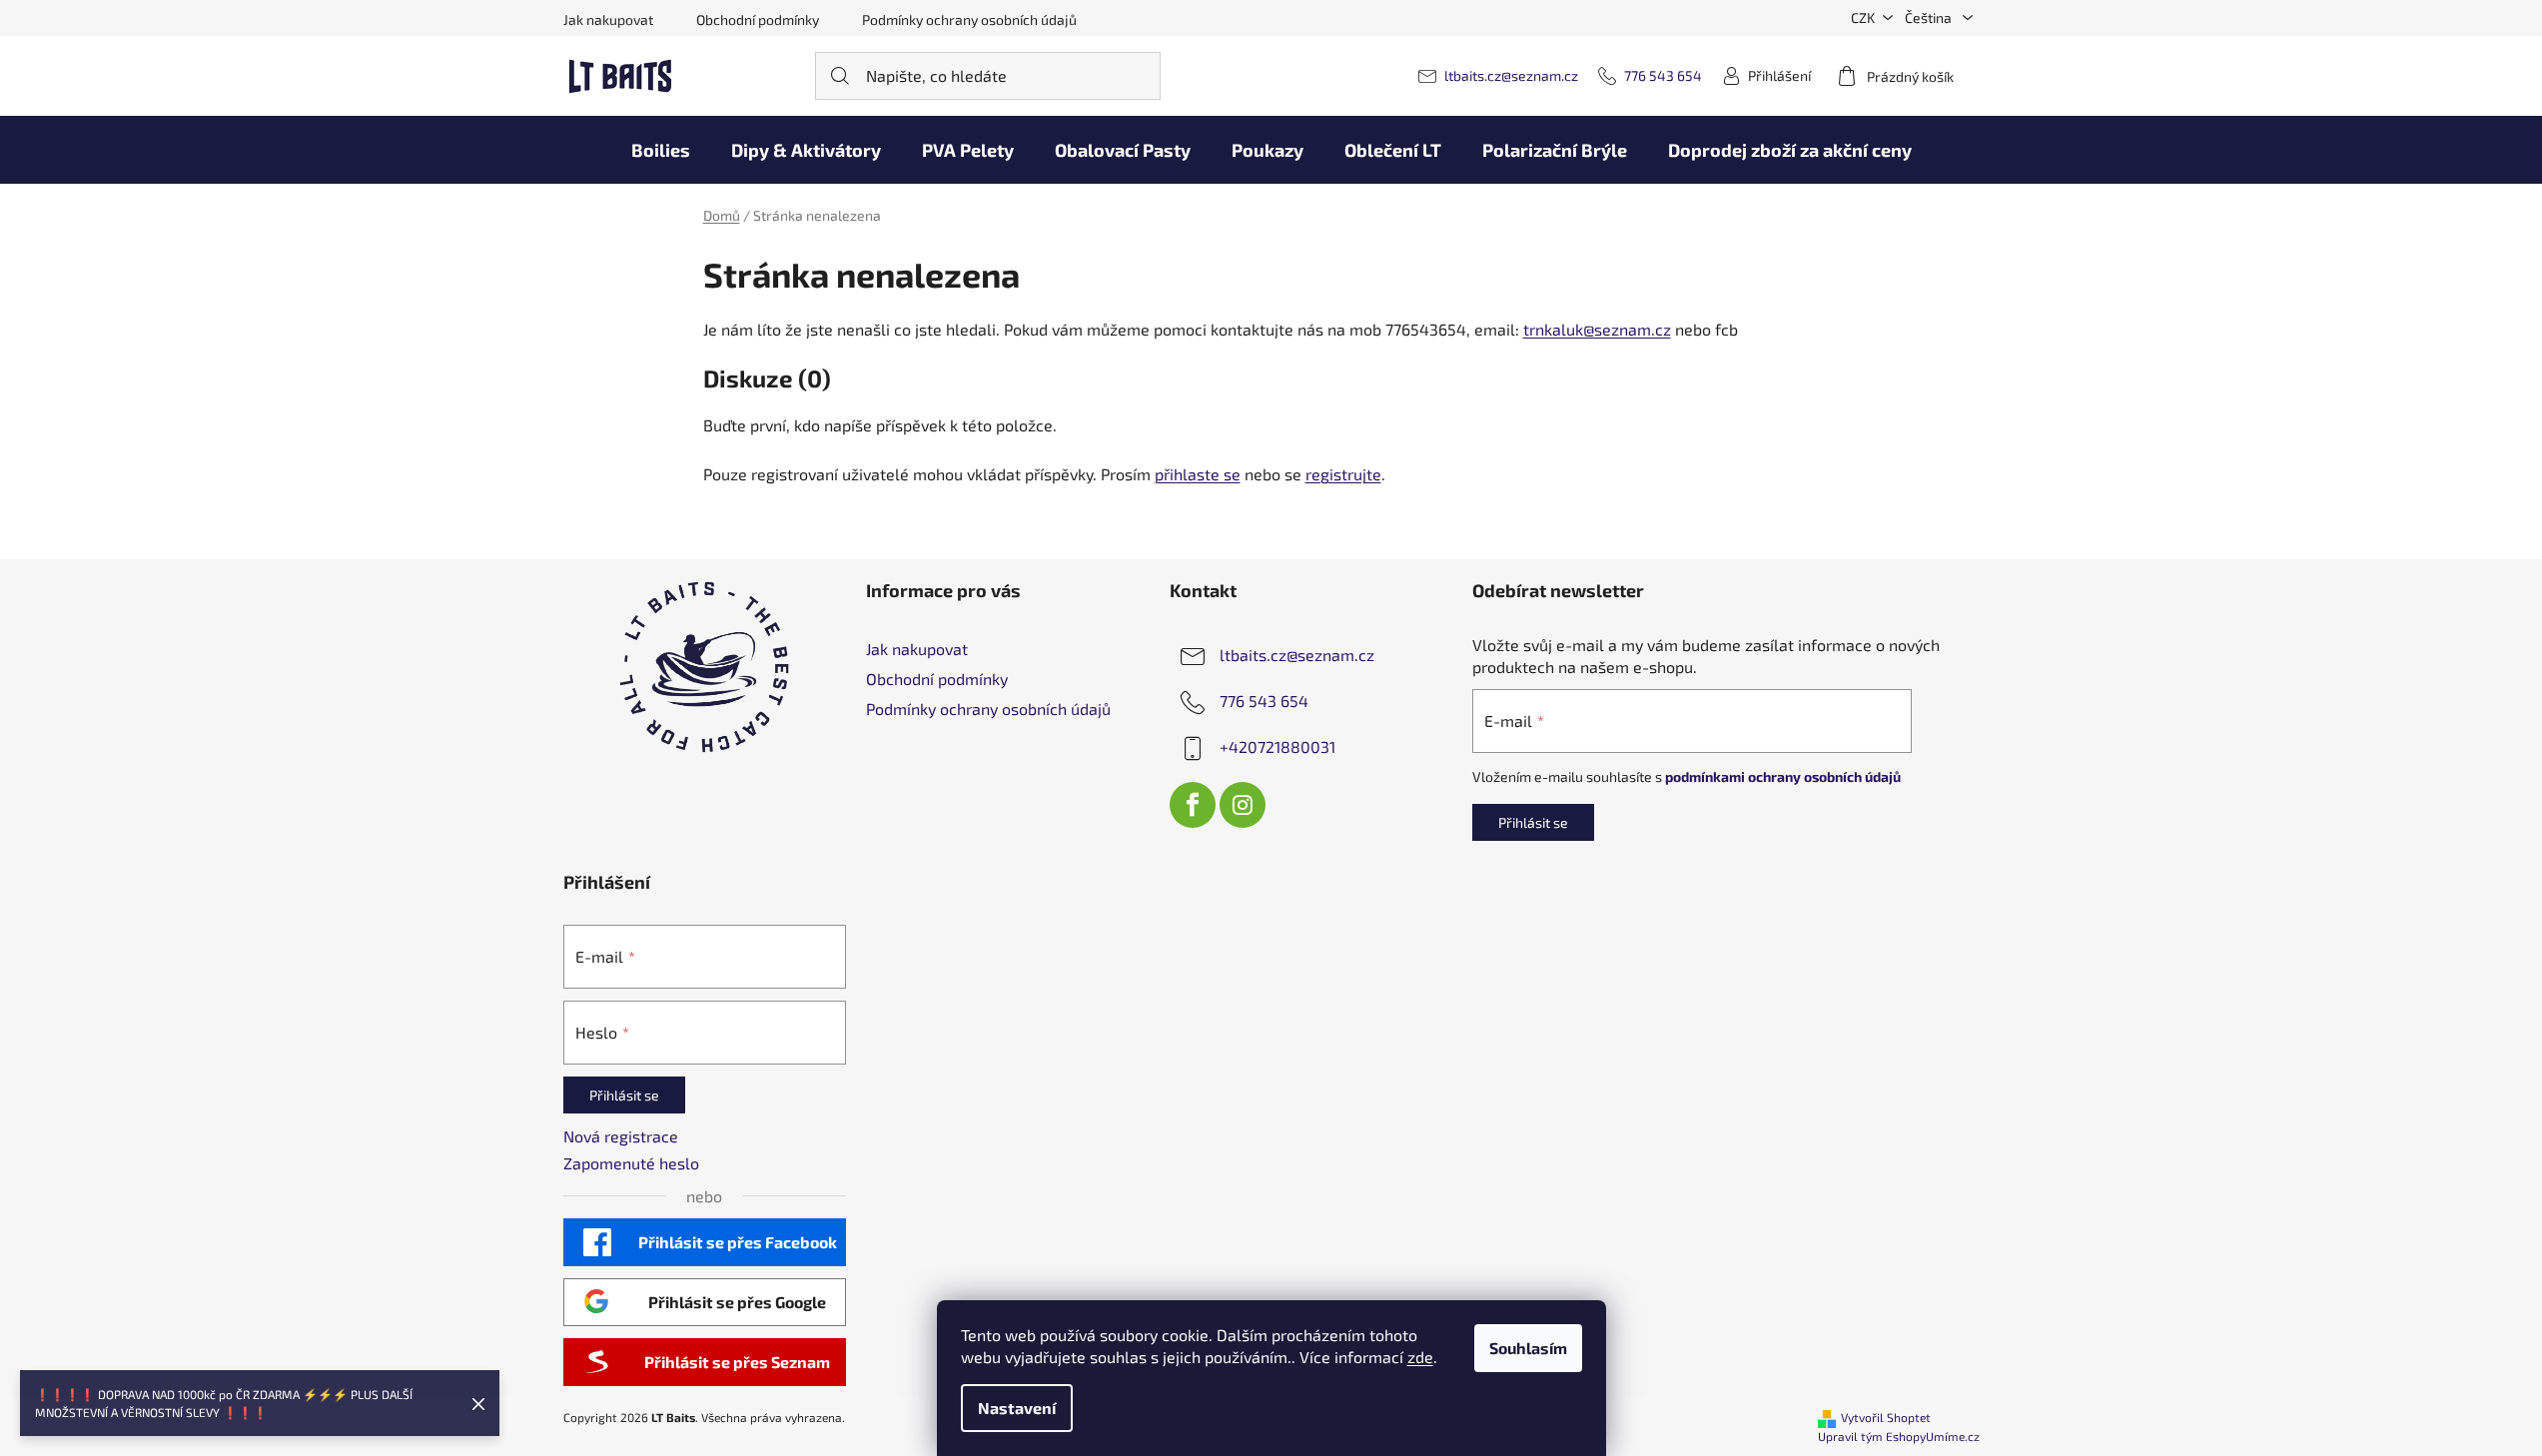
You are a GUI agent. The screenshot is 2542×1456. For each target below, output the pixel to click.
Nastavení (1017, 1408)
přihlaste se (1198, 474)
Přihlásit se (1533, 822)
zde (1420, 1357)
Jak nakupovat (608, 19)
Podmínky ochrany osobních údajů (969, 19)
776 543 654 (1663, 75)
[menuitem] (661, 150)
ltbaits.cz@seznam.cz (1511, 75)
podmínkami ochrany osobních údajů (1783, 776)
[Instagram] (1243, 805)
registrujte (1343, 474)
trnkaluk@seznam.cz (1597, 329)
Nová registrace (621, 1136)
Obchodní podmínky (758, 19)
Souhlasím (1528, 1348)
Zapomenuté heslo (631, 1163)
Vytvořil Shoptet (1886, 1417)
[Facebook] (1193, 805)
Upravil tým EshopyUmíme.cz (1899, 1436)
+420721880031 (1277, 746)
